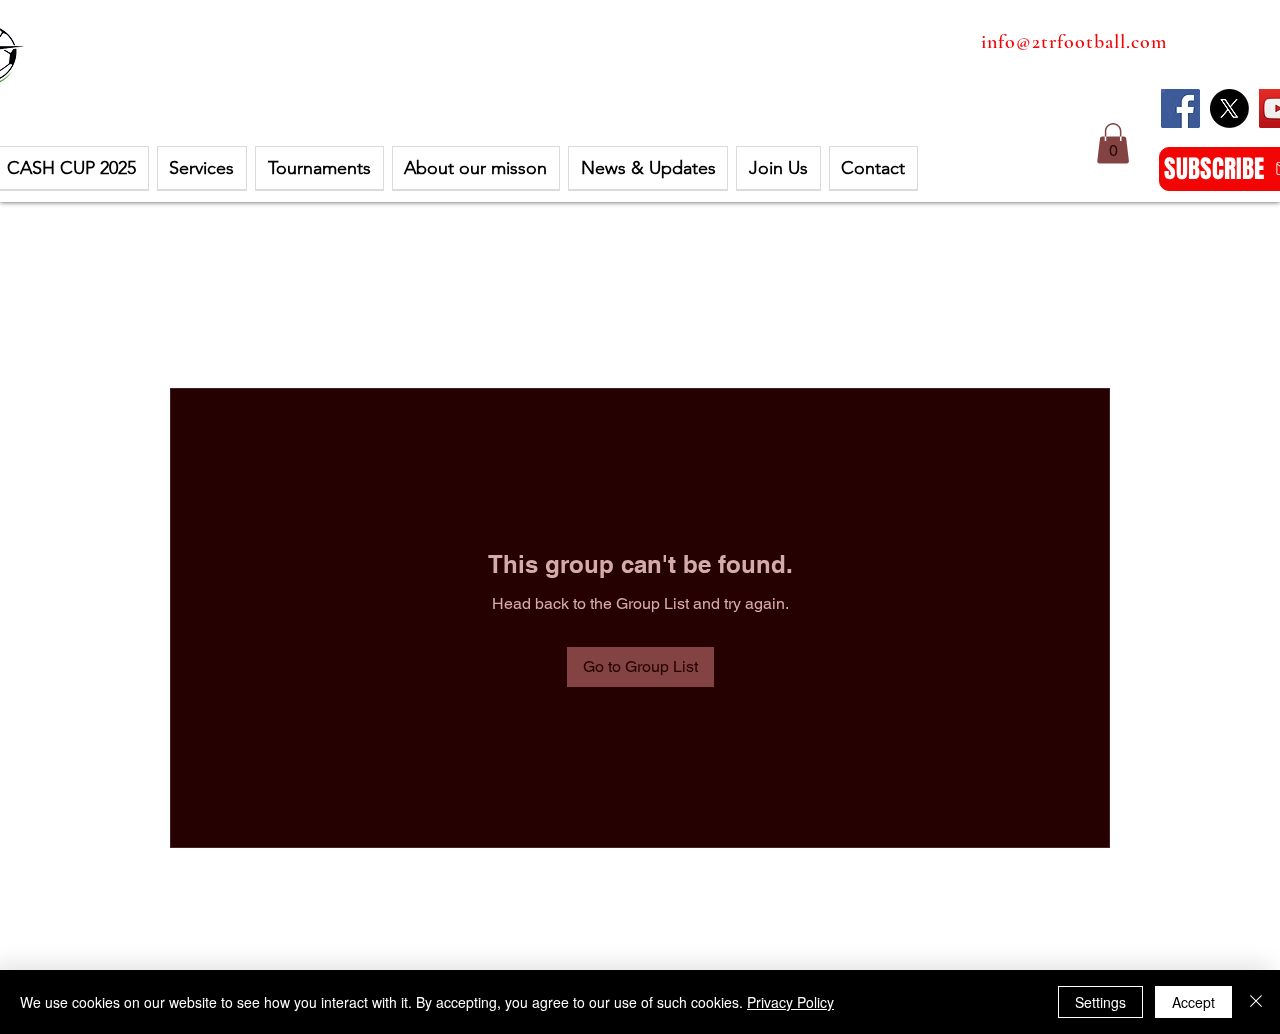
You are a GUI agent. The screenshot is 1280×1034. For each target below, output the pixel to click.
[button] (1113, 143)
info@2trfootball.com (1074, 42)
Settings (1100, 1002)
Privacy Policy (790, 1002)
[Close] (1256, 1002)
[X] (1229, 108)
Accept (1193, 1002)
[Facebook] (1180, 108)
